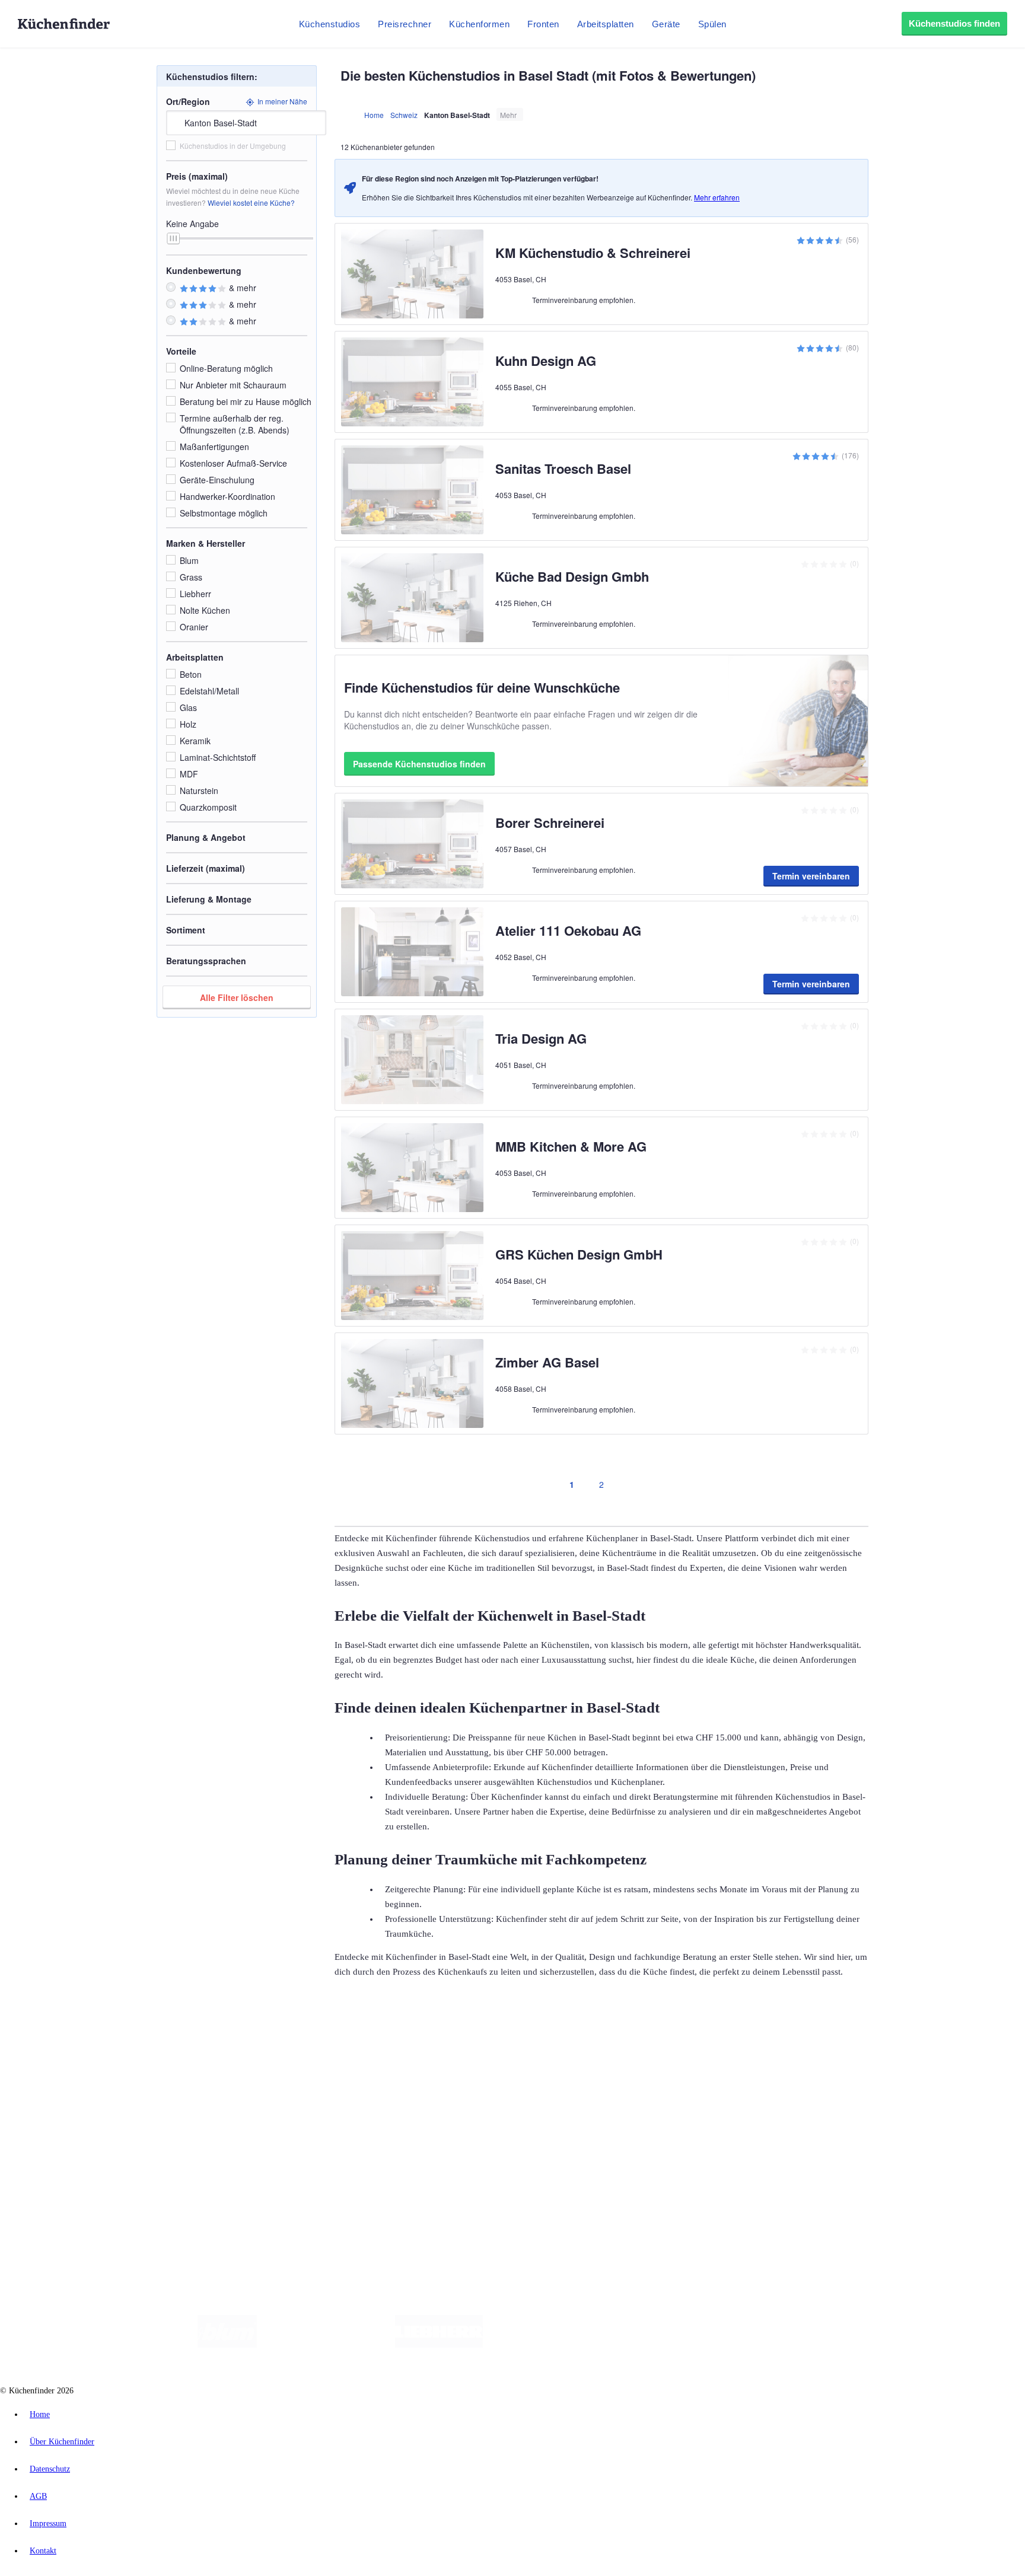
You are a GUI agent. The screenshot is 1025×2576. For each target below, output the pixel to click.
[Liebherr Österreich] (439, 2345)
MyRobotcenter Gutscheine (368, 2064)
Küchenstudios (330, 24)
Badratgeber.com (52, 2132)
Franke (367, 2054)
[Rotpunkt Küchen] (720, 2345)
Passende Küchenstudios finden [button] (419, 764)
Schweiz (404, 115)
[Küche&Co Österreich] (808, 2345)
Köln (320, 2054)
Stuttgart (342, 2054)
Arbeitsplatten (606, 24)
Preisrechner (405, 24)
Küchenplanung (50, 2085)
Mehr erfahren (717, 197)
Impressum (48, 2524)
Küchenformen (479, 24)
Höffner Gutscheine (438, 2064)
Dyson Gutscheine (199, 2064)
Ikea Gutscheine (81, 2064)
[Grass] (326, 2345)
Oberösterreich (205, 2054)
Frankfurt (296, 2054)
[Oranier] (555, 2345)
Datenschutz (50, 2469)
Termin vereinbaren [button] (811, 876)
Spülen (712, 24)
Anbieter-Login (50, 2183)
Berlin (78, 2054)
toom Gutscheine (252, 2064)
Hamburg (104, 2054)
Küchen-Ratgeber (53, 2104)
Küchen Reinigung (55, 2094)
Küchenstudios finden (954, 23)
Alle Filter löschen (237, 997)
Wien (236, 2054)
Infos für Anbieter (54, 2154)
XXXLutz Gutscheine (138, 2064)
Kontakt (43, 2551)
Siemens (393, 2054)
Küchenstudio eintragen (63, 2173)
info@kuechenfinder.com (214, 2204)
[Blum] (227, 2345)
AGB (38, 2496)
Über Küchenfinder (56, 2113)
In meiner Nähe (282, 101)
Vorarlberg (165, 2054)
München (134, 2054)
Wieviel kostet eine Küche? (251, 203)
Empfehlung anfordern (62, 2044)
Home (374, 115)
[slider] (173, 238)
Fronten (543, 24)
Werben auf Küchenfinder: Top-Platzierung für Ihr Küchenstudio (133, 2164)
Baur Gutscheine (303, 2064)
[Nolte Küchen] (652, 2345)
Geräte (666, 24)
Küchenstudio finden (58, 2035)
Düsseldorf (263, 2054)
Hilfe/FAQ (42, 2123)
